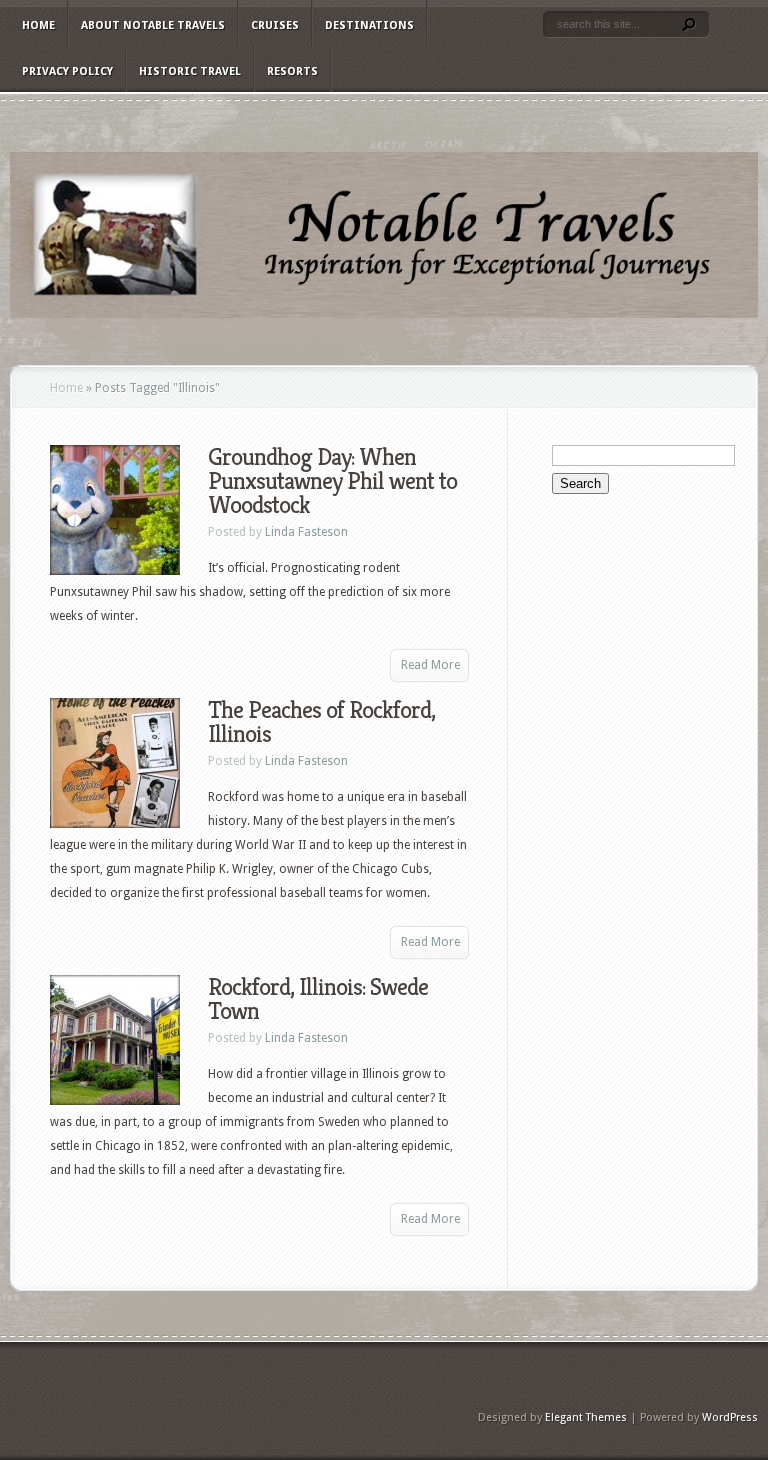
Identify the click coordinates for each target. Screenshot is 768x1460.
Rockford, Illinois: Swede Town (318, 999)
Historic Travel (190, 71)
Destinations (369, 25)
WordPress (730, 1417)
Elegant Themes (586, 1417)
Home (38, 25)
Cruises (275, 25)
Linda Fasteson (306, 532)
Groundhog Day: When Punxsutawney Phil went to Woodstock (332, 481)
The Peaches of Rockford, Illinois (321, 722)
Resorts (292, 71)
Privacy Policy (67, 71)
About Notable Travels (153, 25)
